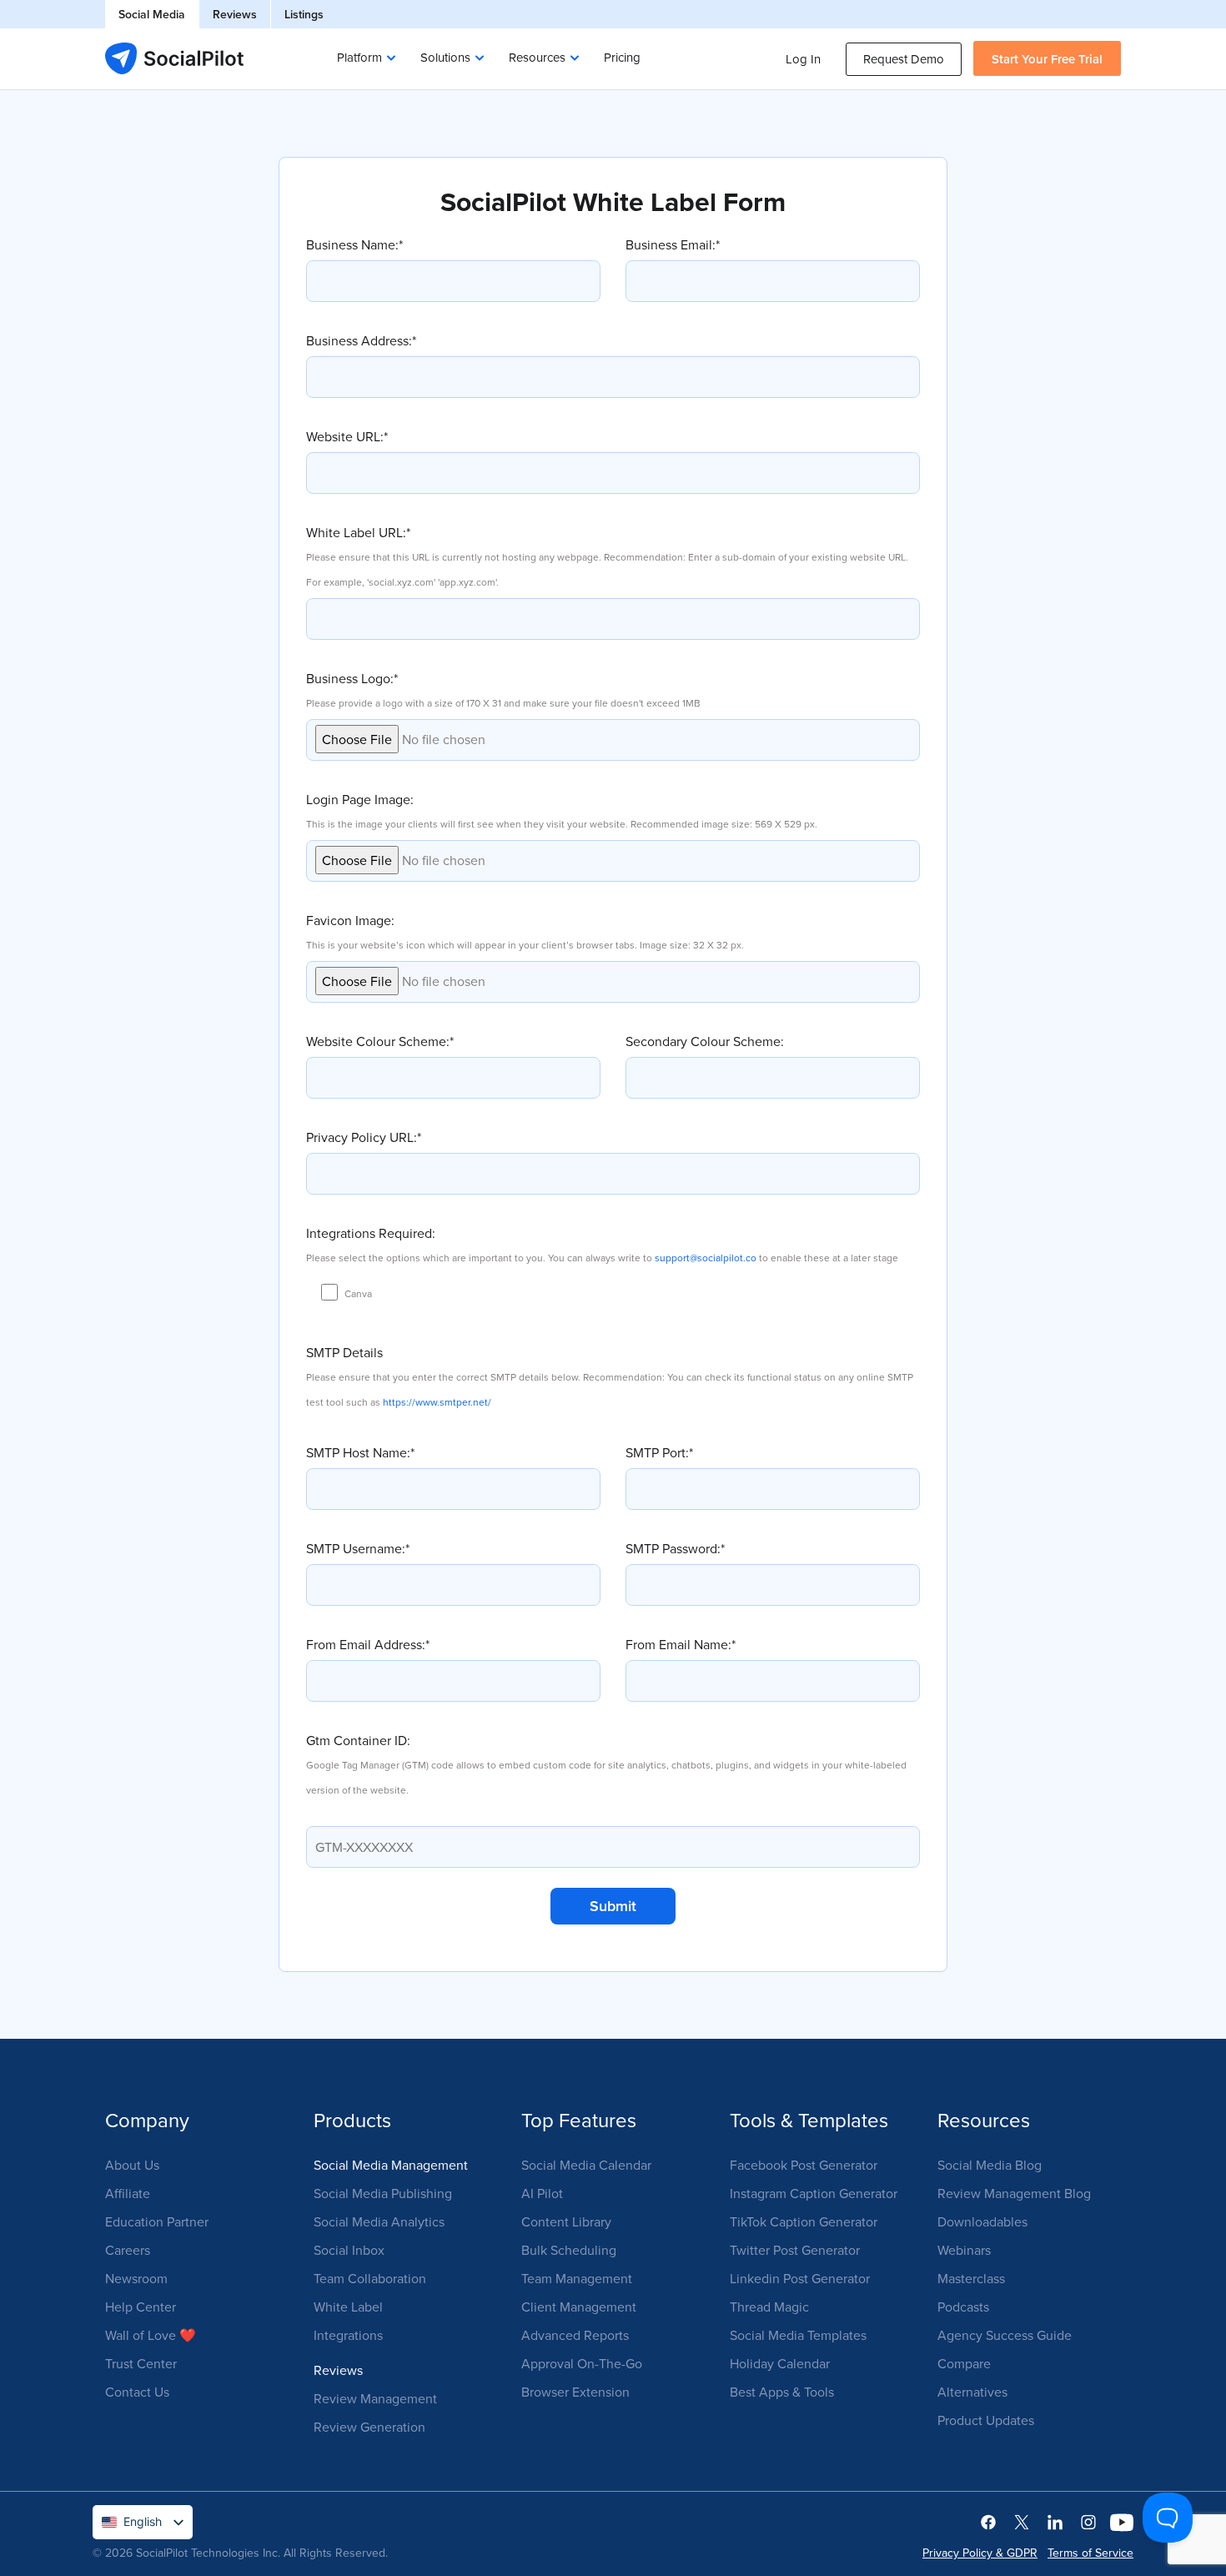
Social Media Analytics (379, 2221)
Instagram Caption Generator (814, 2193)
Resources (537, 57)
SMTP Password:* (675, 1548)
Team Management (577, 2278)
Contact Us (137, 2392)
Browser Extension (575, 2392)
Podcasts (963, 2307)
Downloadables (982, 2221)
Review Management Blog (1014, 2193)
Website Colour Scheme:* (380, 1041)
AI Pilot (542, 2193)
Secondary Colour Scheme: (705, 1041)
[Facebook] (988, 2521)
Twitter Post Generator (795, 2250)
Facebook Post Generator (804, 2165)
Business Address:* (361, 340)
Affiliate (128, 2193)
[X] (1022, 2521)
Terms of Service (1090, 2553)
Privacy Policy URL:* (364, 1137)
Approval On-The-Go (582, 2363)
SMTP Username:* (358, 1548)
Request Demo (904, 59)
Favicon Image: (525, 931)
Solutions (445, 57)
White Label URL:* (607, 556)
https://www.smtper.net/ (437, 1402)
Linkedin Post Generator (800, 2278)
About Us (132, 2165)
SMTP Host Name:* (360, 1452)
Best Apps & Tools (782, 2392)
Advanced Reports (575, 2335)
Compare (964, 2363)
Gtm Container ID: (606, 1764)
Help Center (141, 2307)
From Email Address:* (368, 1644)
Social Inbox (349, 2250)
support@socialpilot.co (706, 1258)
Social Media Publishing (383, 2193)
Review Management (375, 2398)
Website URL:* (347, 436)
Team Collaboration (370, 2278)
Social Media (152, 14)
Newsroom (136, 2278)
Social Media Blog (990, 2165)
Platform (359, 57)
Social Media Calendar (586, 2165)
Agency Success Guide (1005, 2335)
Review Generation (369, 2427)
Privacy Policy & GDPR (980, 2553)
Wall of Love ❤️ (151, 2335)
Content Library (566, 2221)
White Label (348, 2307)
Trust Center (141, 2363)
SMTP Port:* (659, 1452)
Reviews (235, 14)
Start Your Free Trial (1047, 59)
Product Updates (986, 2420)
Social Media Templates (798, 2335)
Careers (128, 2250)
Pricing (622, 57)
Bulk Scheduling (569, 2250)
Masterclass (971, 2278)
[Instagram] (1088, 2521)
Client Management (579, 2307)
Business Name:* (354, 244)
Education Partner (157, 2221)
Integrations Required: (602, 1244)
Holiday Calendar (780, 2363)
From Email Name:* (681, 1644)
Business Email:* (673, 244)
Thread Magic (769, 2307)
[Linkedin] (1055, 2521)
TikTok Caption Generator (804, 2221)
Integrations (348, 2335)
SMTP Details (610, 1376)
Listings (304, 14)
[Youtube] (1122, 2521)
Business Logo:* (503, 689)
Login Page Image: (562, 810)
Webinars (964, 2250)
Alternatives (972, 2392)
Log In (803, 59)
